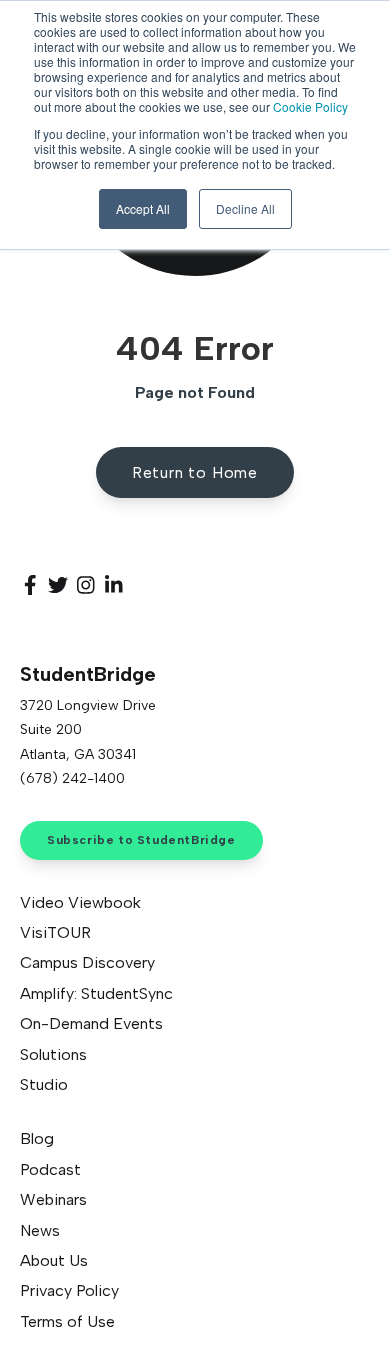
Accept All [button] (143, 208)
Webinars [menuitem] (53, 1199)
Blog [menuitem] (37, 1138)
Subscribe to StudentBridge (141, 840)
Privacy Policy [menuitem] (69, 1290)
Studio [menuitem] (44, 1084)
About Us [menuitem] (54, 1260)
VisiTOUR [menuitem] (55, 932)
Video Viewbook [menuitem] (80, 902)
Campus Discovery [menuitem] (87, 962)
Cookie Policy (310, 106)
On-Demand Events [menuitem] (91, 1023)
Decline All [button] (245, 208)
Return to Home (195, 472)
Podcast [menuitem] (50, 1169)
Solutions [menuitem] (53, 1054)
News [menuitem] (40, 1230)
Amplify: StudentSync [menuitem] (96, 993)
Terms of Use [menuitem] (67, 1321)
